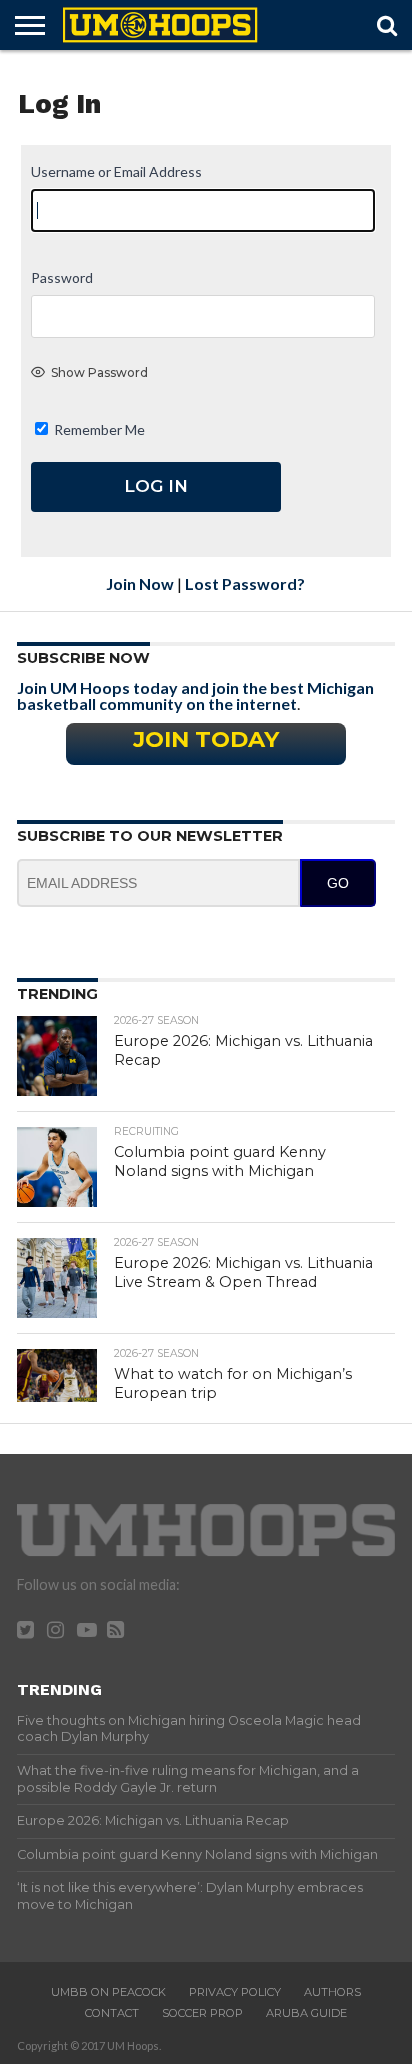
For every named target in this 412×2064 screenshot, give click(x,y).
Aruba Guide (306, 2013)
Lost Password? (245, 583)
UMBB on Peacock (108, 1992)
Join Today (206, 739)
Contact (112, 2013)
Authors (332, 1992)
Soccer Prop (202, 2013)
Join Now (140, 583)
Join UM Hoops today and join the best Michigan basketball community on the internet (195, 695)
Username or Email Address (116, 171)
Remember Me (98, 429)
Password (62, 277)
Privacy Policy (235, 1992)
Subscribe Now (83, 658)
